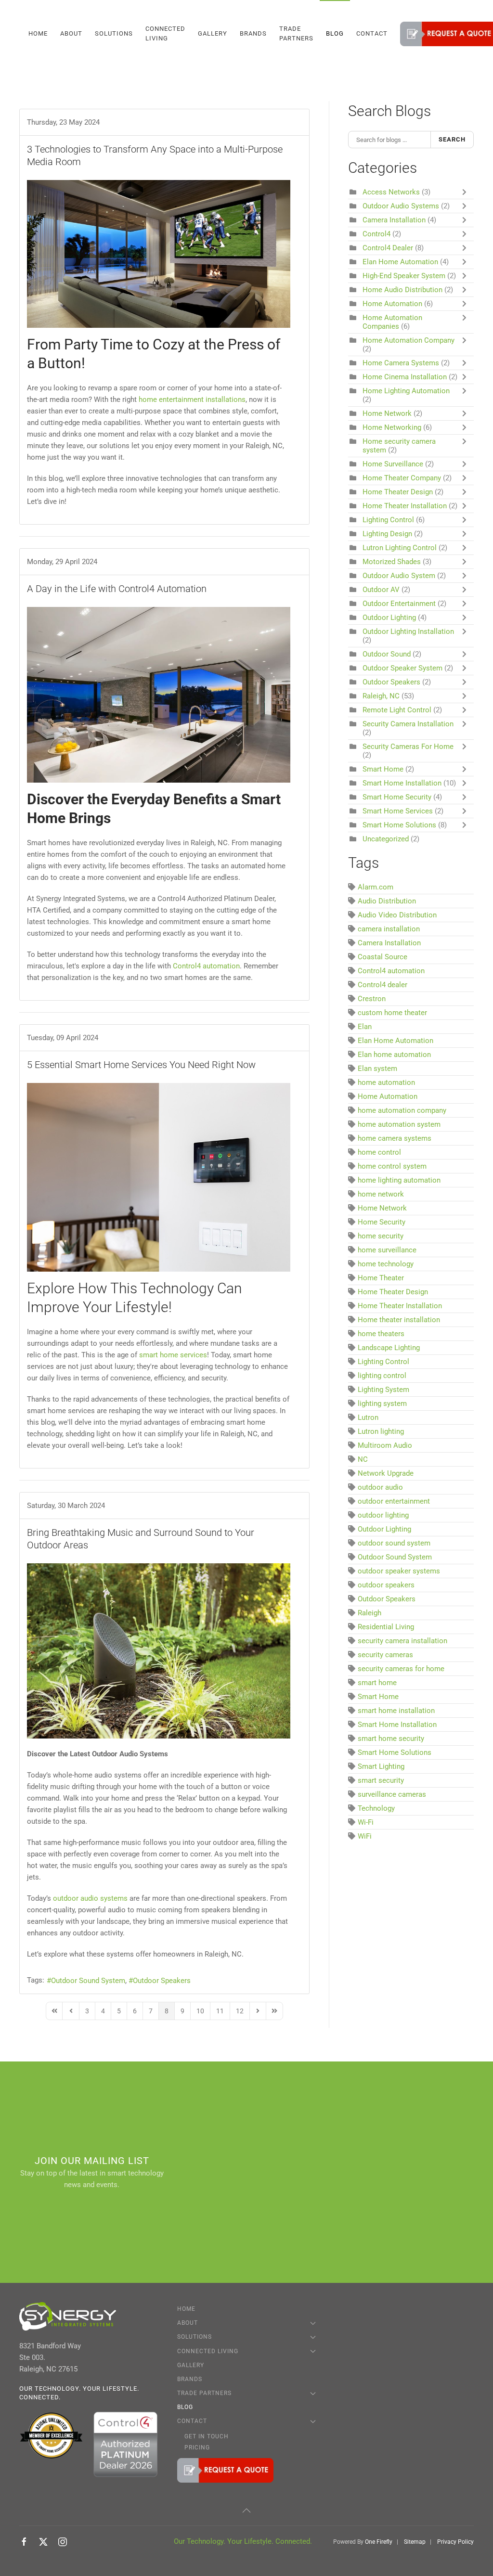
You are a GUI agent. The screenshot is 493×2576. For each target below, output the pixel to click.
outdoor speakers (386, 1585)
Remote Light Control (397, 710)
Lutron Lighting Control (400, 548)
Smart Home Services (398, 811)
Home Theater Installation (406, 506)
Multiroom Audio (385, 1445)
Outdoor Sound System (88, 1981)
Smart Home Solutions (399, 825)
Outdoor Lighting (389, 618)
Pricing (197, 2447)
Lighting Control (388, 520)
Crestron (372, 999)
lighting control (382, 1376)
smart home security (391, 1739)
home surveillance (387, 1250)
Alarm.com (376, 887)
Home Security (382, 1222)
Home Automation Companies (392, 322)
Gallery (213, 33)
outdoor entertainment (394, 1501)
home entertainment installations (192, 399)
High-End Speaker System (404, 276)
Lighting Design (387, 534)
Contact (192, 2421)
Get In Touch (207, 2436)
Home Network (388, 413)
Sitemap (415, 2542)
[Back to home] (21, 34)
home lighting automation (399, 1180)
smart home (377, 1683)
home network (381, 1194)
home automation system (399, 1124)
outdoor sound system (394, 1543)
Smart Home (383, 769)
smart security (381, 1780)
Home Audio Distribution (402, 290)
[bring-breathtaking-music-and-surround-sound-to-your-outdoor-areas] (159, 1651)
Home (38, 33)
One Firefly (379, 2542)
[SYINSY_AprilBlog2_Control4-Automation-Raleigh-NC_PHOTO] (159, 695)
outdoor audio (380, 1487)
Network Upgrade (386, 1473)
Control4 (376, 234)
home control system (392, 1166)
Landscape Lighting (389, 1348)
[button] (246, 2511)
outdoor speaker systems (399, 1571)
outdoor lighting (383, 1515)
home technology (386, 1264)
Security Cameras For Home (408, 747)
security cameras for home (401, 1669)
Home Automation (392, 304)
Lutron (368, 1417)
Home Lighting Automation (406, 391)
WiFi (365, 1836)
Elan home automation (394, 1055)
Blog (335, 33)
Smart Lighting (381, 1766)
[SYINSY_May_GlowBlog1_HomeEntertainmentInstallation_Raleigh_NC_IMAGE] (159, 254)
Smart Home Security (397, 797)
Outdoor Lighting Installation (408, 631)
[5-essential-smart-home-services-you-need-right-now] (159, 1177)
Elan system (377, 1069)
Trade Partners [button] (296, 33)
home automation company (402, 1110)
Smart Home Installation (402, 783)
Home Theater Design (398, 492)
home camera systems (395, 1138)
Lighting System (383, 1390)
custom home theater (392, 1013)
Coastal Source (383, 957)
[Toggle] (467, 192)
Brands (253, 33)
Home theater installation (399, 1320)
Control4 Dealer (388, 248)
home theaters (381, 1334)
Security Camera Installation (408, 724)
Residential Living (386, 1627)
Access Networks (391, 192)
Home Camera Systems (401, 363)
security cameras (385, 1655)
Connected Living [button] (165, 33)
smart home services (173, 1355)
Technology (376, 1808)
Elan (365, 1027)
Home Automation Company (409, 340)
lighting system (382, 1404)
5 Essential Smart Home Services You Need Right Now (141, 1065)
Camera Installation (394, 220)
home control (379, 1152)
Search (452, 139)
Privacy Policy (455, 2542)
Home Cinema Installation (406, 377)
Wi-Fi (366, 1822)
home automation (386, 1082)
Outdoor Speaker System (402, 668)
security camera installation (402, 1641)
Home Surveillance (393, 464)
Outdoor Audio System (400, 576)
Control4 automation (391, 971)
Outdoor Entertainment (399, 604)
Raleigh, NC (381, 696)
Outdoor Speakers (162, 1981)
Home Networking (392, 427)
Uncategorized (386, 839)
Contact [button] (372, 33)
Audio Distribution (387, 901)
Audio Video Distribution (397, 915)
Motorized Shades (392, 562)
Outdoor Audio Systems (401, 206)
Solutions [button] (114, 33)
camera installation (389, 929)
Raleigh (370, 1613)
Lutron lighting (381, 1431)
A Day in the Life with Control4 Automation (117, 589)
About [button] (71, 33)
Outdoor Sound (387, 654)
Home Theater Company (402, 478)
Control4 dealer (383, 985)
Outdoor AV (381, 590)
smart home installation (396, 1711)
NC (363, 1459)
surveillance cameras (392, 1794)
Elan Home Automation (401, 262)
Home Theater (381, 1278)
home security (381, 1236)
